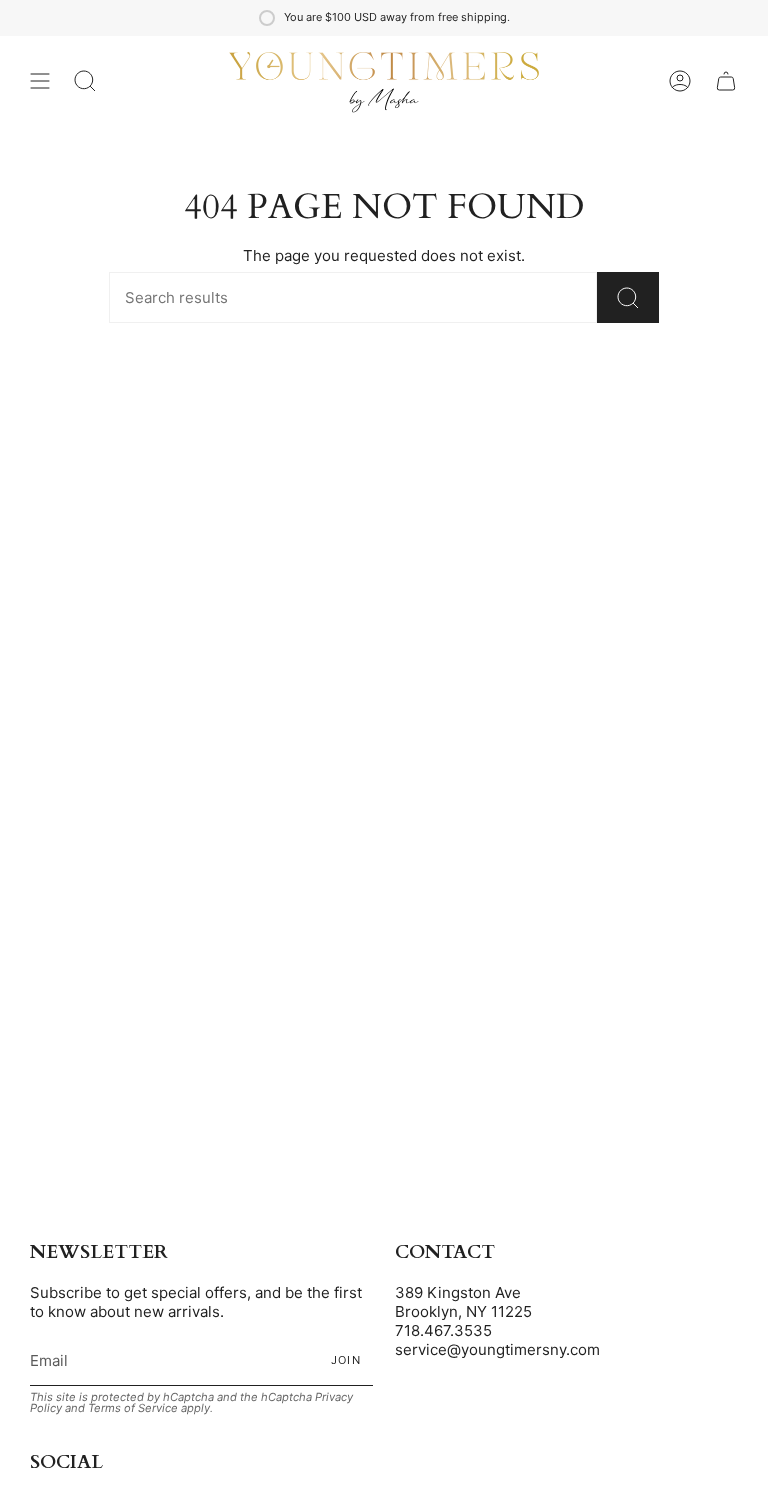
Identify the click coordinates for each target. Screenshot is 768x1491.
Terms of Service (133, 1408)
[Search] (628, 297)
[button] (85, 81)
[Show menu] (40, 81)
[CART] (726, 81)
